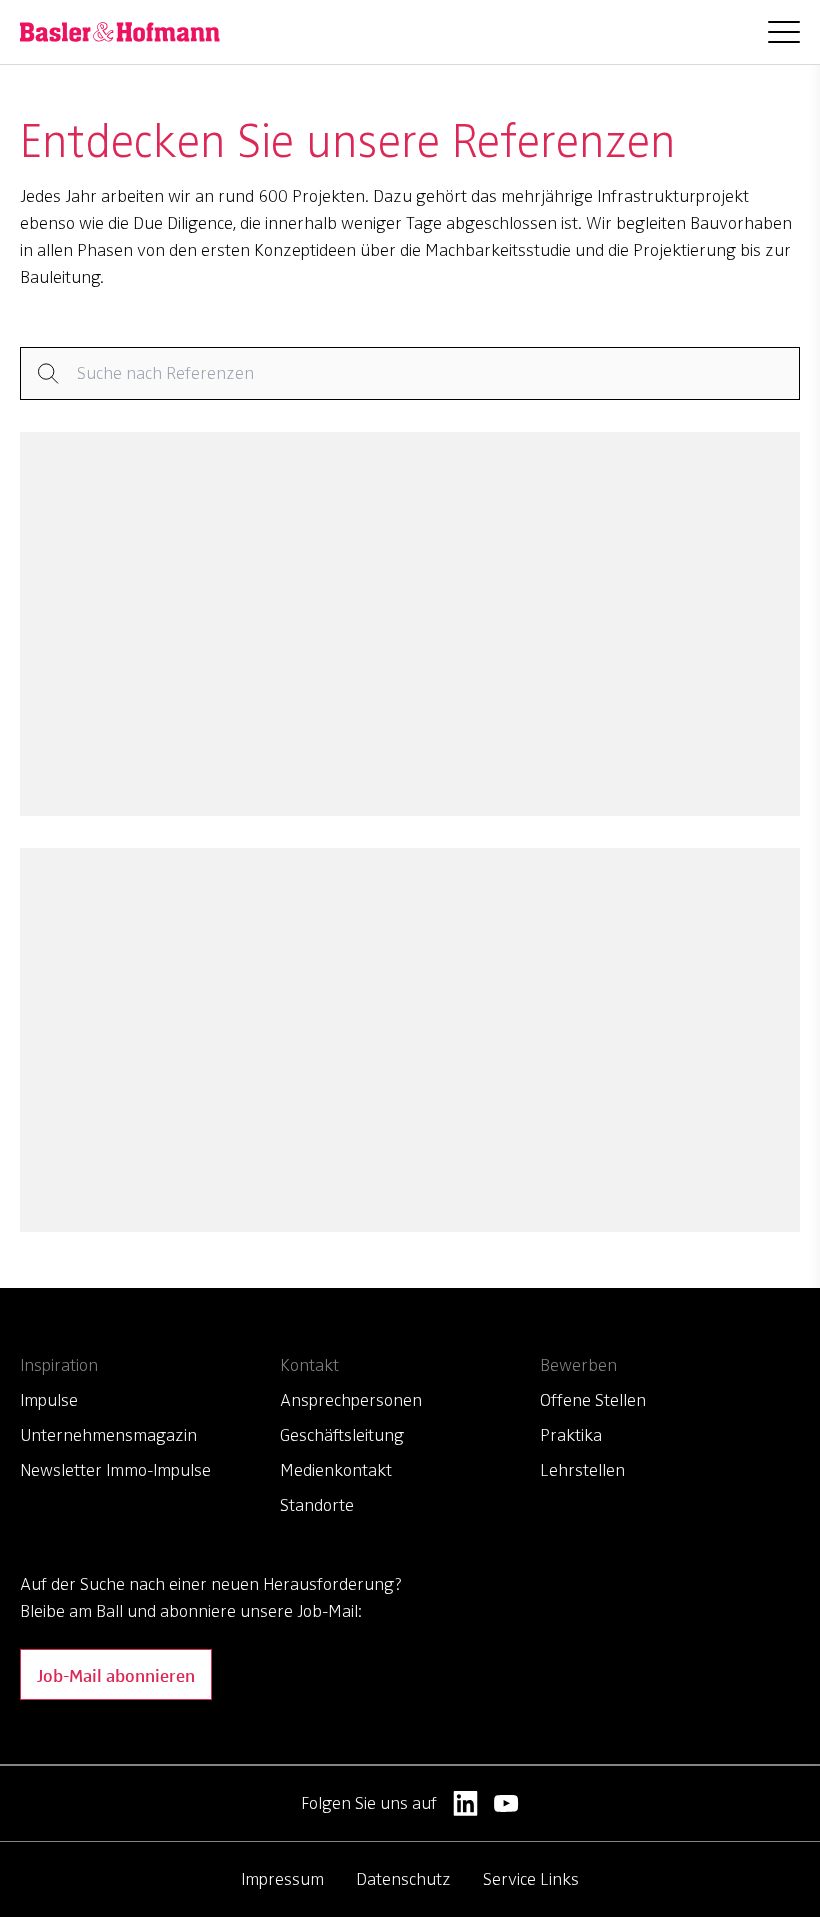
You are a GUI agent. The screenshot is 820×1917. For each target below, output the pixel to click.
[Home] (120, 32)
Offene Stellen (593, 1400)
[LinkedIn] (465, 1803)
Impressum (282, 1879)
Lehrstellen (582, 1470)
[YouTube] (506, 1803)
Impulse (49, 1400)
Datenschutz (403, 1879)
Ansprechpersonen (351, 1400)
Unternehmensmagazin (108, 1435)
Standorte (317, 1505)
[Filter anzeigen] (410, 373)
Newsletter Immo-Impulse (115, 1470)
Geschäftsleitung (342, 1435)
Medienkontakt (336, 1470)
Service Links (531, 1879)
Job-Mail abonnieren (116, 1674)
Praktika (571, 1435)
